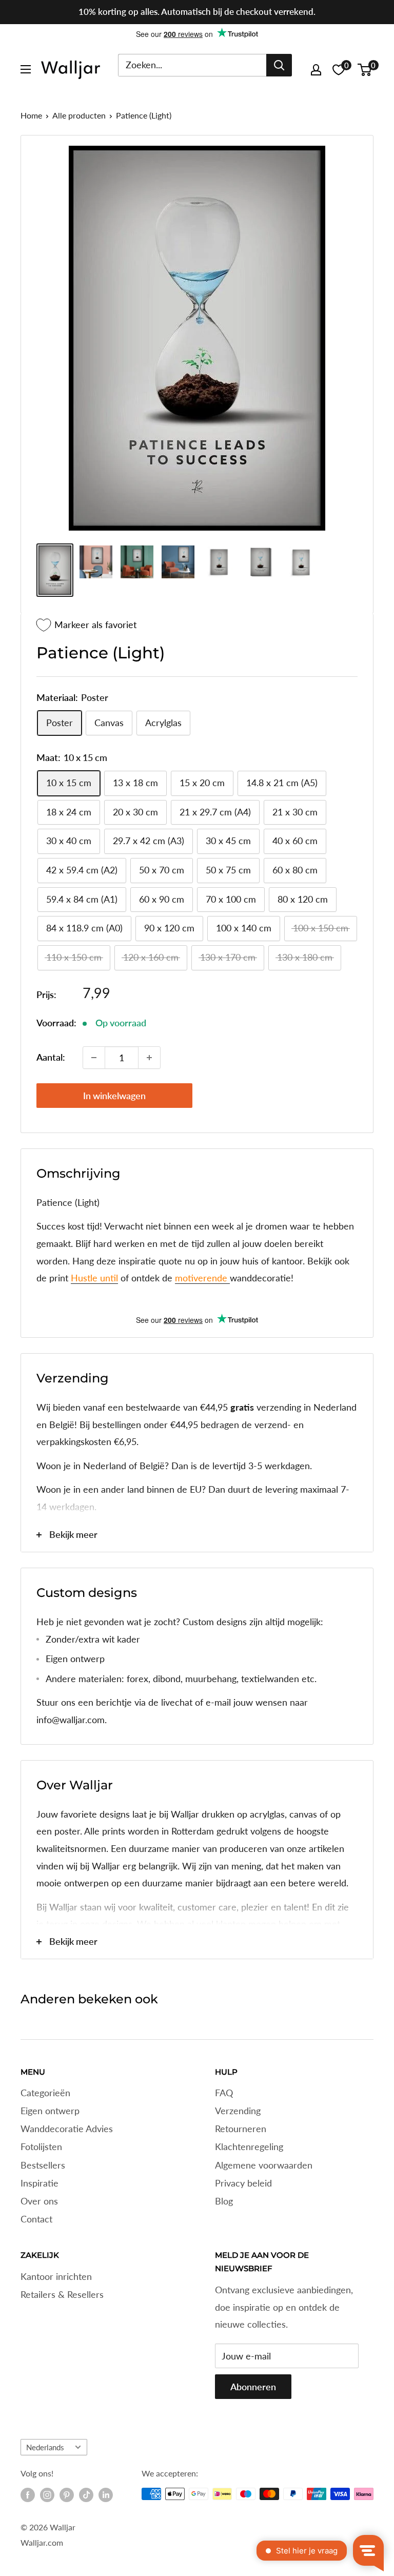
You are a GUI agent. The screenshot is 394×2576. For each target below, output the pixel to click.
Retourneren (241, 2129)
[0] (365, 70)
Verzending (238, 2111)
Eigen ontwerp (50, 2111)
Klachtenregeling (249, 2146)
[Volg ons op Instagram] (47, 2495)
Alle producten (79, 115)
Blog (224, 2201)
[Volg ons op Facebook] (28, 2495)
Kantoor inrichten (56, 2276)
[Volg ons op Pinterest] (67, 2495)
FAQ (224, 2093)
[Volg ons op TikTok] (86, 2495)
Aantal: (51, 1057)
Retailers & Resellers (62, 2294)
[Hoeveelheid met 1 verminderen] (94, 1058)
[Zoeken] (279, 65)
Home (31, 115)
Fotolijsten (41, 2146)
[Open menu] (26, 69)
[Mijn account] (316, 70)
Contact (36, 2219)
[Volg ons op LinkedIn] (106, 2495)
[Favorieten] (339, 70)
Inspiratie (40, 2183)
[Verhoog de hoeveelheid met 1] (149, 1058)
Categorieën (45, 2093)
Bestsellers (43, 2165)
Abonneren (253, 2387)
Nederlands (45, 2447)
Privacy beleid (243, 2183)
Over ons (39, 2201)
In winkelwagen (114, 1096)
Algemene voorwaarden (264, 2165)
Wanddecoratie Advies (67, 2129)
